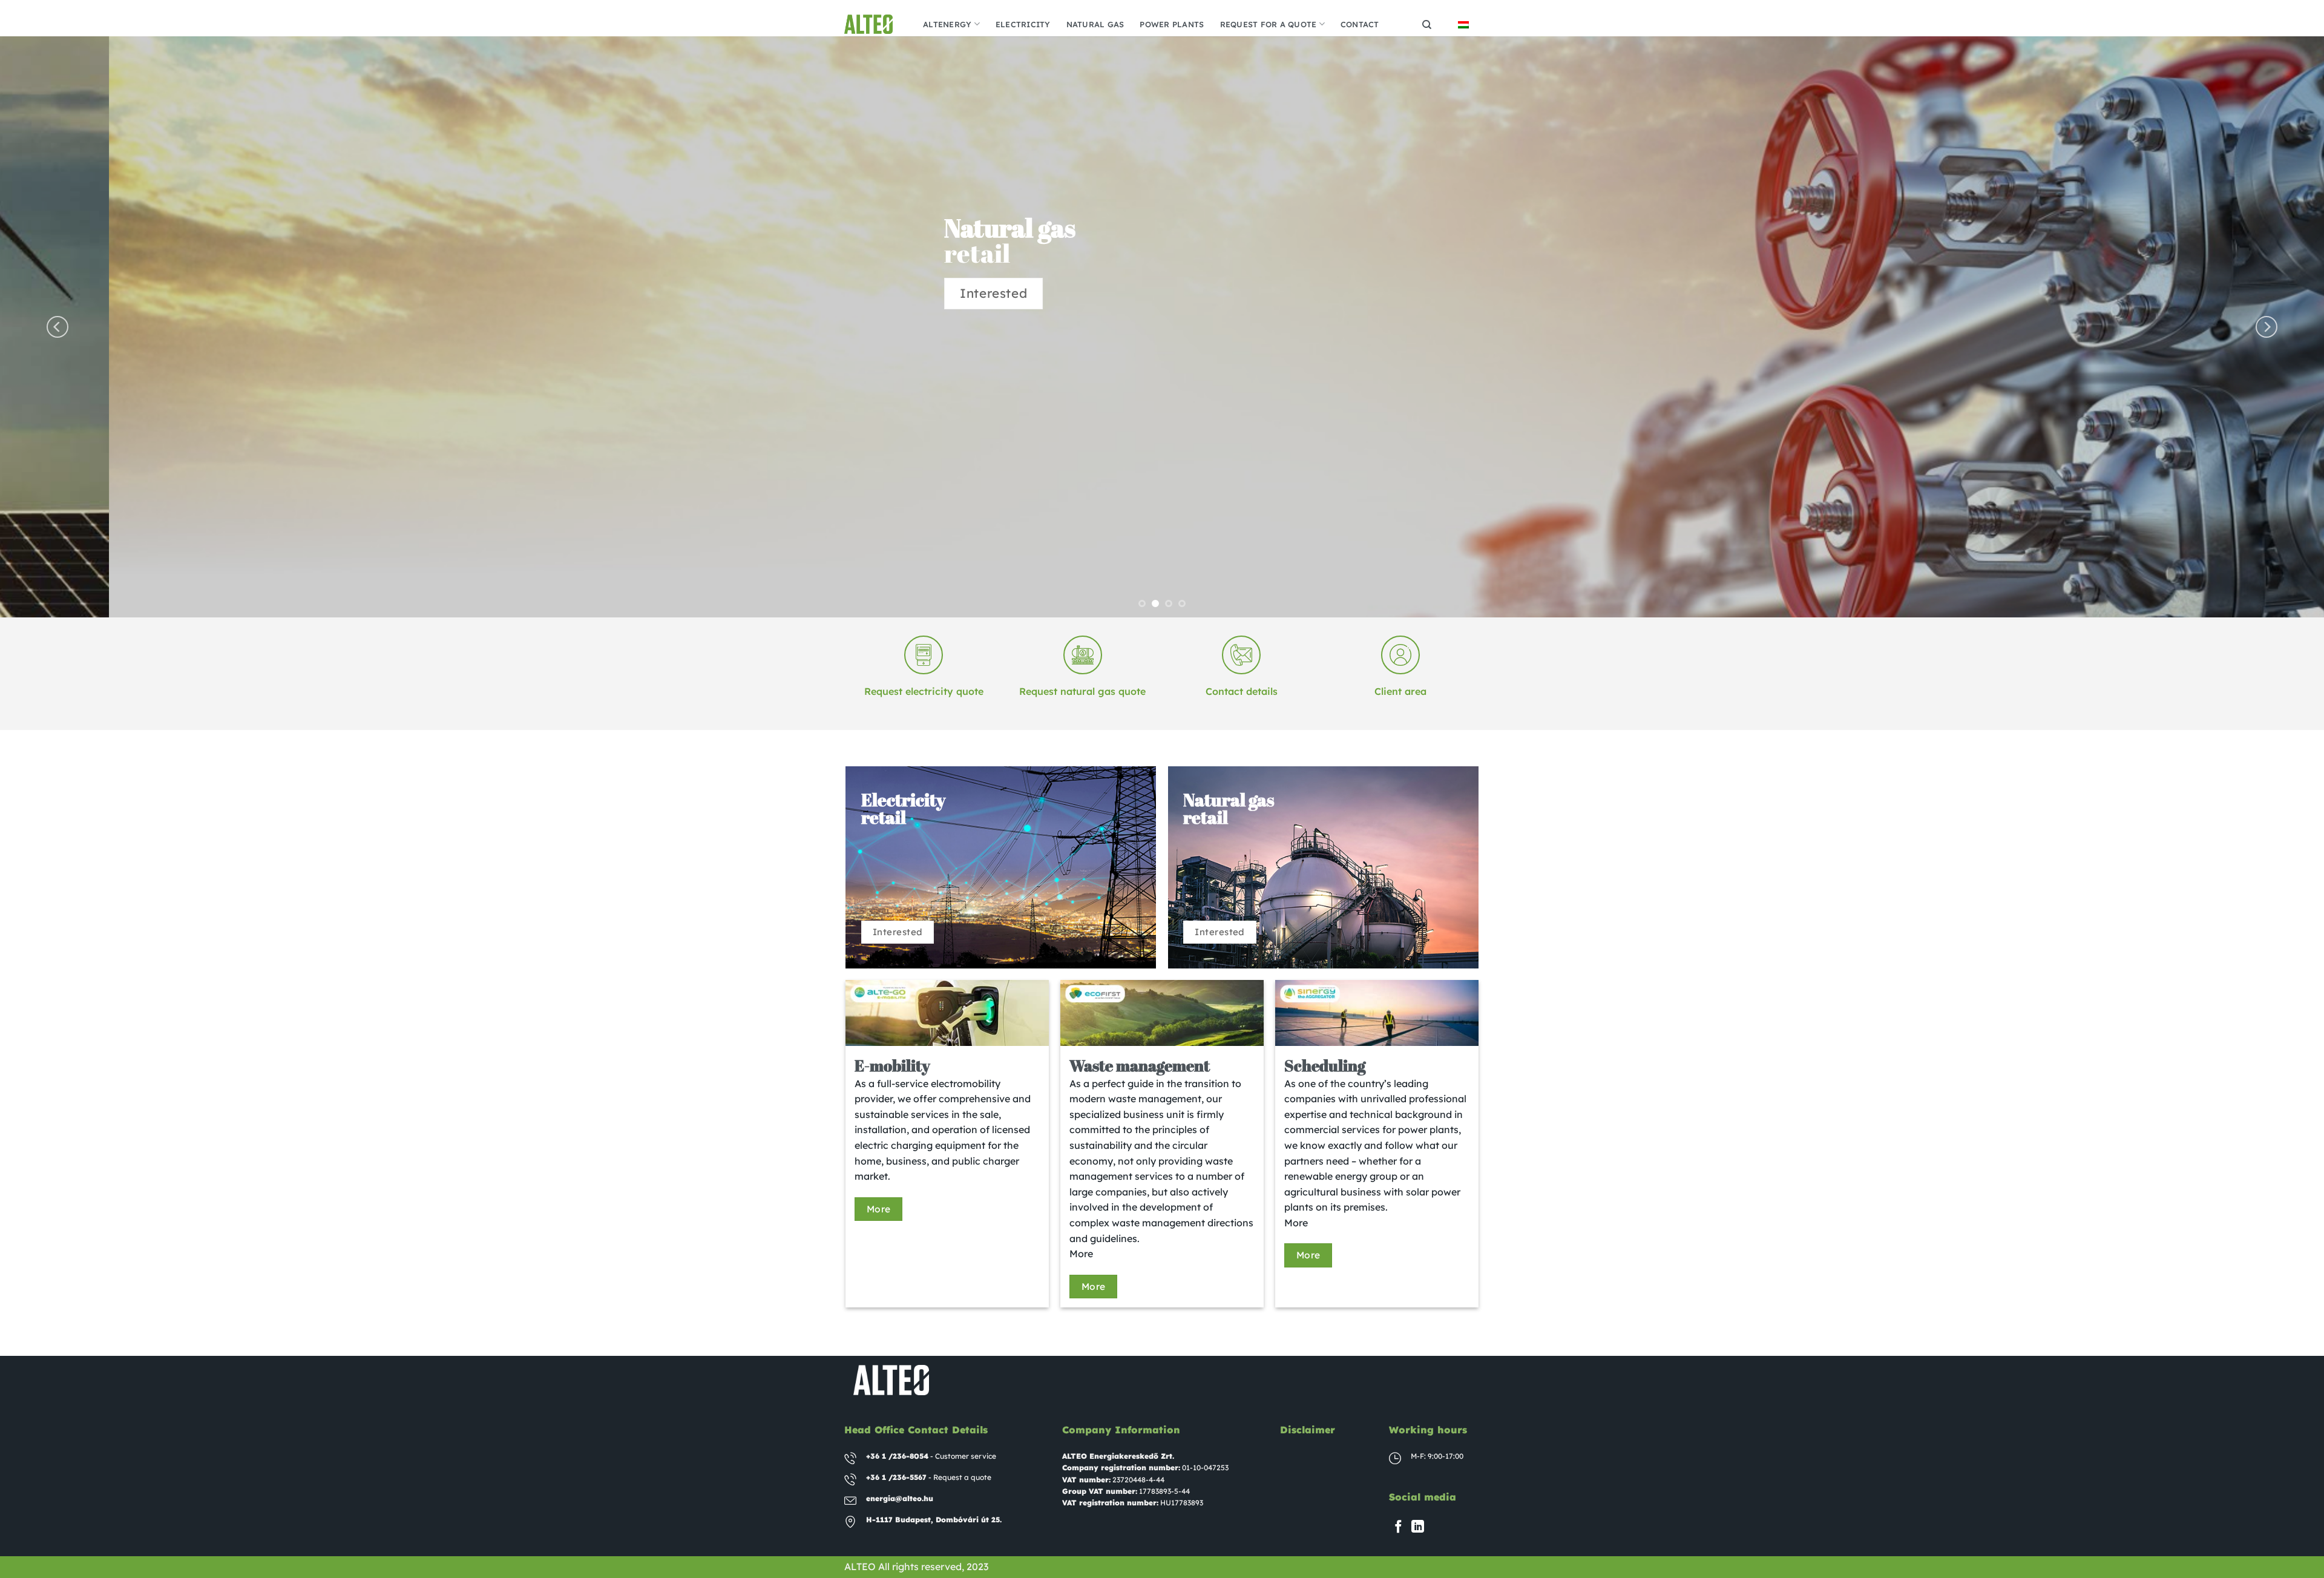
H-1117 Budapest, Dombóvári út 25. (934, 1520)
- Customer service (931, 1456)
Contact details (1242, 691)
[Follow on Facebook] (1398, 1527)
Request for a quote (1269, 24)
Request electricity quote (924, 691)
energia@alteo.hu (900, 1498)
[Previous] (57, 327)
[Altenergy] (875, 24)
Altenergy (947, 24)
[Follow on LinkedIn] (1418, 1527)
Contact (1360, 24)
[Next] (2267, 327)
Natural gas (1095, 24)
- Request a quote (929, 1477)
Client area (1400, 691)
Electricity (1023, 24)
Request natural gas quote (1082, 691)
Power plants (1172, 24)
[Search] (1427, 25)
